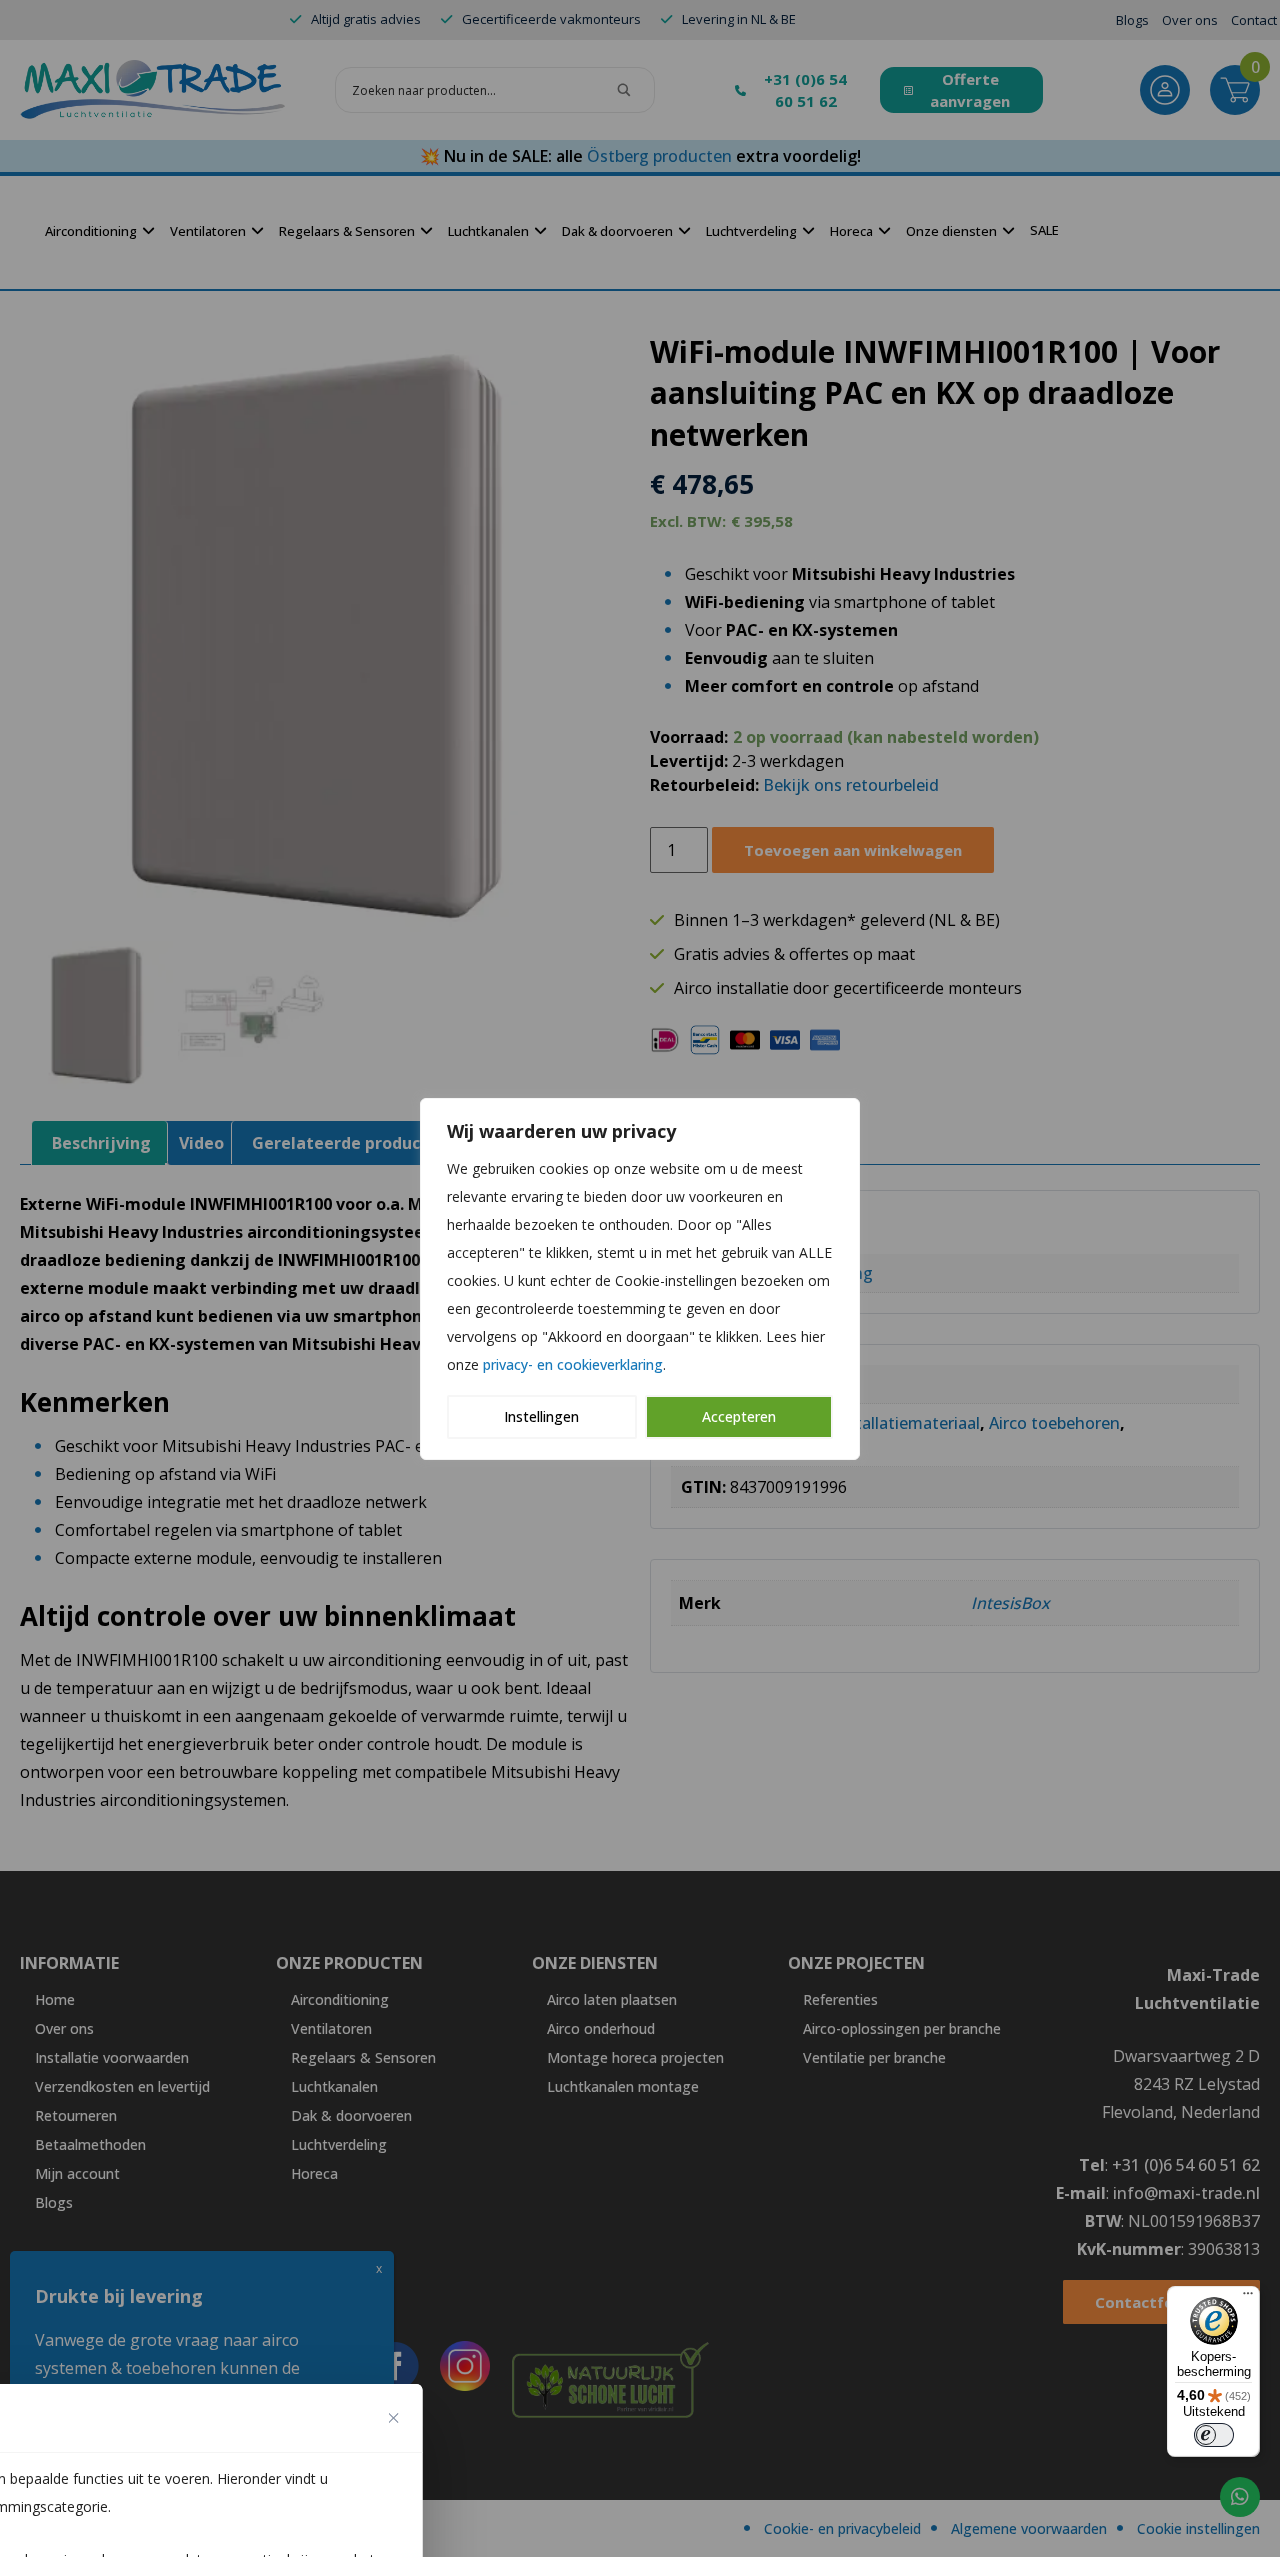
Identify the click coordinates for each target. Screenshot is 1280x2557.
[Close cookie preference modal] (394, 2418)
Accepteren (739, 1416)
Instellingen (541, 1416)
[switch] (1214, 2435)
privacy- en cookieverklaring (573, 1364)
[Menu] (1248, 2298)
